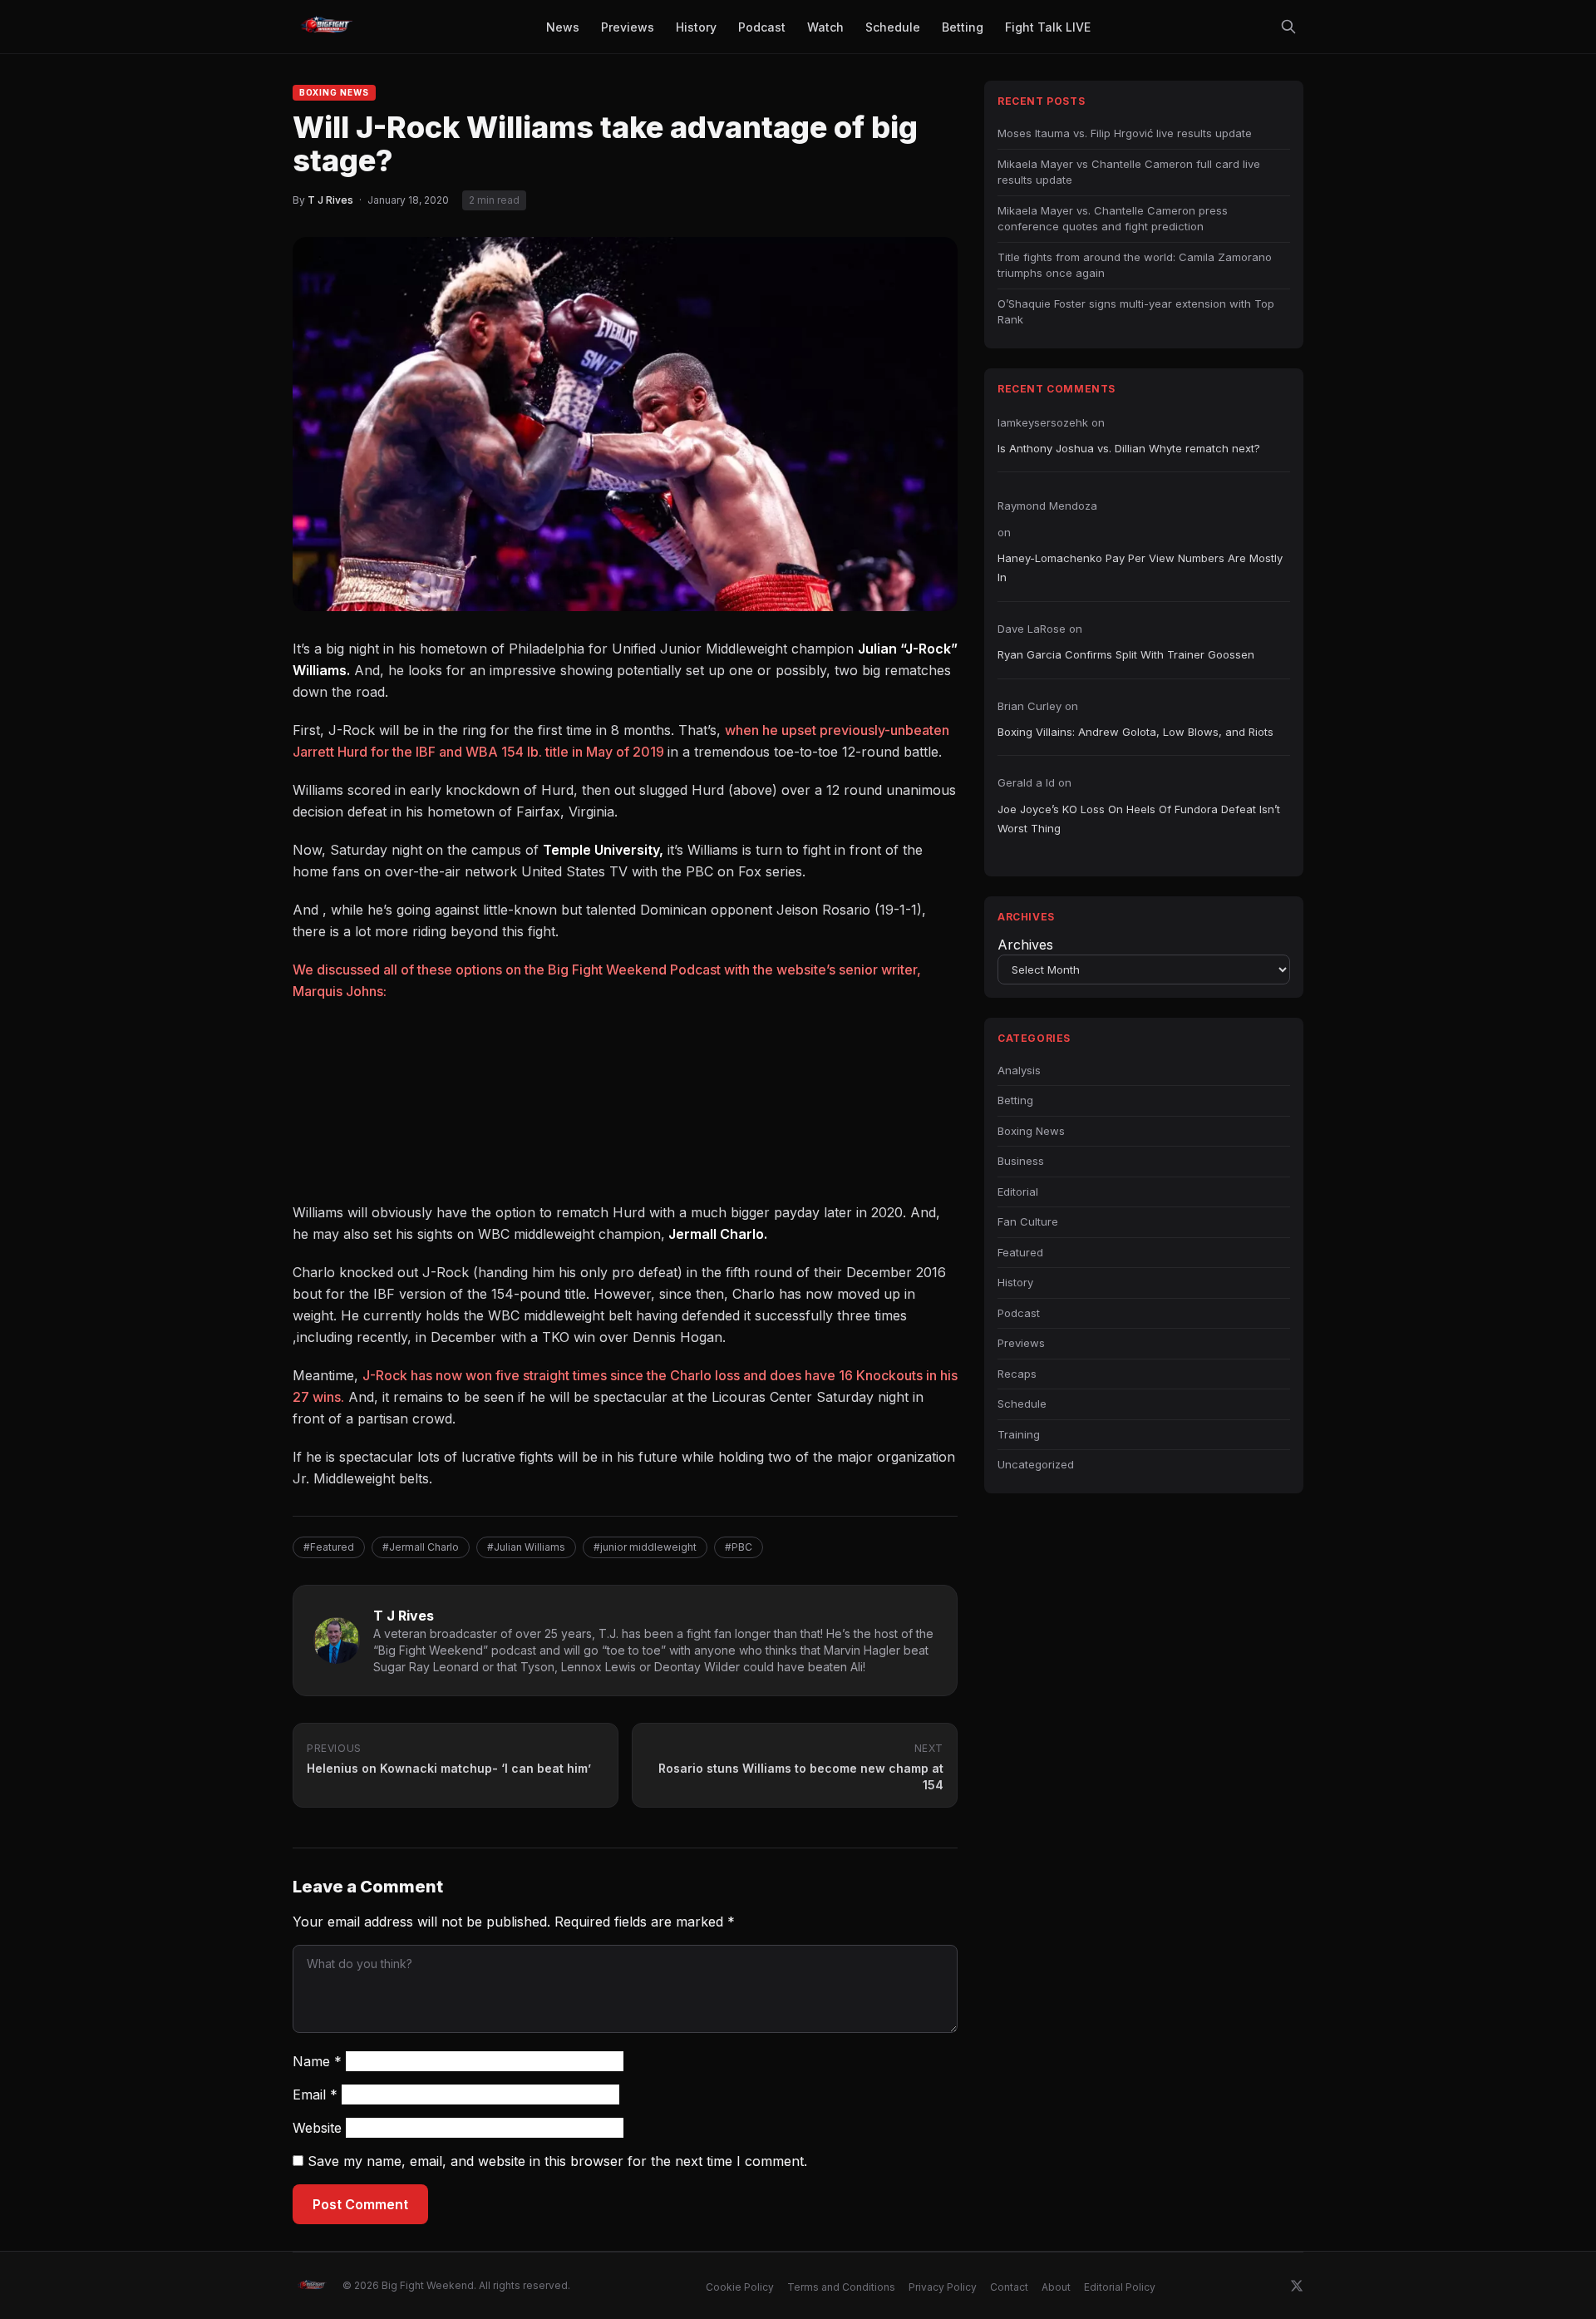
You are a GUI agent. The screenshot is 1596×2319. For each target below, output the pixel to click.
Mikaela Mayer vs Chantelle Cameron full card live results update (1129, 172)
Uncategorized (1036, 1464)
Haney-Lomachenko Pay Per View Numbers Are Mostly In (1140, 567)
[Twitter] (1297, 2286)
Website (317, 2128)
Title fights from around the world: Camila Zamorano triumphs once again (1135, 265)
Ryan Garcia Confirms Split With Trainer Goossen (1126, 654)
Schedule (1022, 1404)
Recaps (1017, 1374)
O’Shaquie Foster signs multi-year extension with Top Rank (1136, 312)
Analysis (1019, 1070)
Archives (1025, 945)
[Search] (1288, 27)
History (1015, 1282)
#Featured (329, 1547)
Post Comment (360, 2204)
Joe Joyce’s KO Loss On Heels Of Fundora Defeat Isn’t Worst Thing (1139, 819)
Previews (1021, 1343)
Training (1019, 1434)
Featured (1020, 1252)
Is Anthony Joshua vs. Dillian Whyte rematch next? (1129, 448)
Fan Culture (1028, 1221)
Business (1021, 1161)
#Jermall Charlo (421, 1547)
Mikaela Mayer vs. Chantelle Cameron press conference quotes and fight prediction (1113, 219)
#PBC (739, 1547)
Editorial (1018, 1192)
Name (317, 2061)
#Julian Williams (526, 1547)
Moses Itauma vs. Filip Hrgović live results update (1125, 133)
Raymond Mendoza (1047, 506)
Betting (1015, 1100)
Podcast (1019, 1313)
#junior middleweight (645, 1547)
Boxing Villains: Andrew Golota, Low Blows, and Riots (1135, 732)
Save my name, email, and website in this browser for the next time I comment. (557, 2161)
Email (315, 2095)
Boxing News (334, 92)
